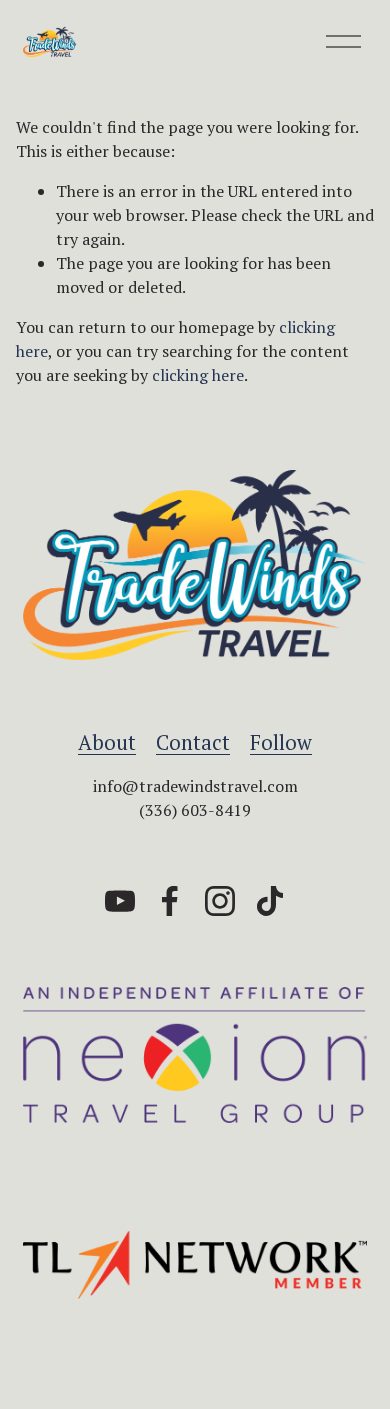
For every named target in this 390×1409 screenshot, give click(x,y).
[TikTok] (270, 901)
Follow (281, 742)
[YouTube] (120, 901)
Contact (193, 742)
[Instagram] (220, 901)
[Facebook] (170, 901)
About (107, 742)
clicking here (198, 375)
